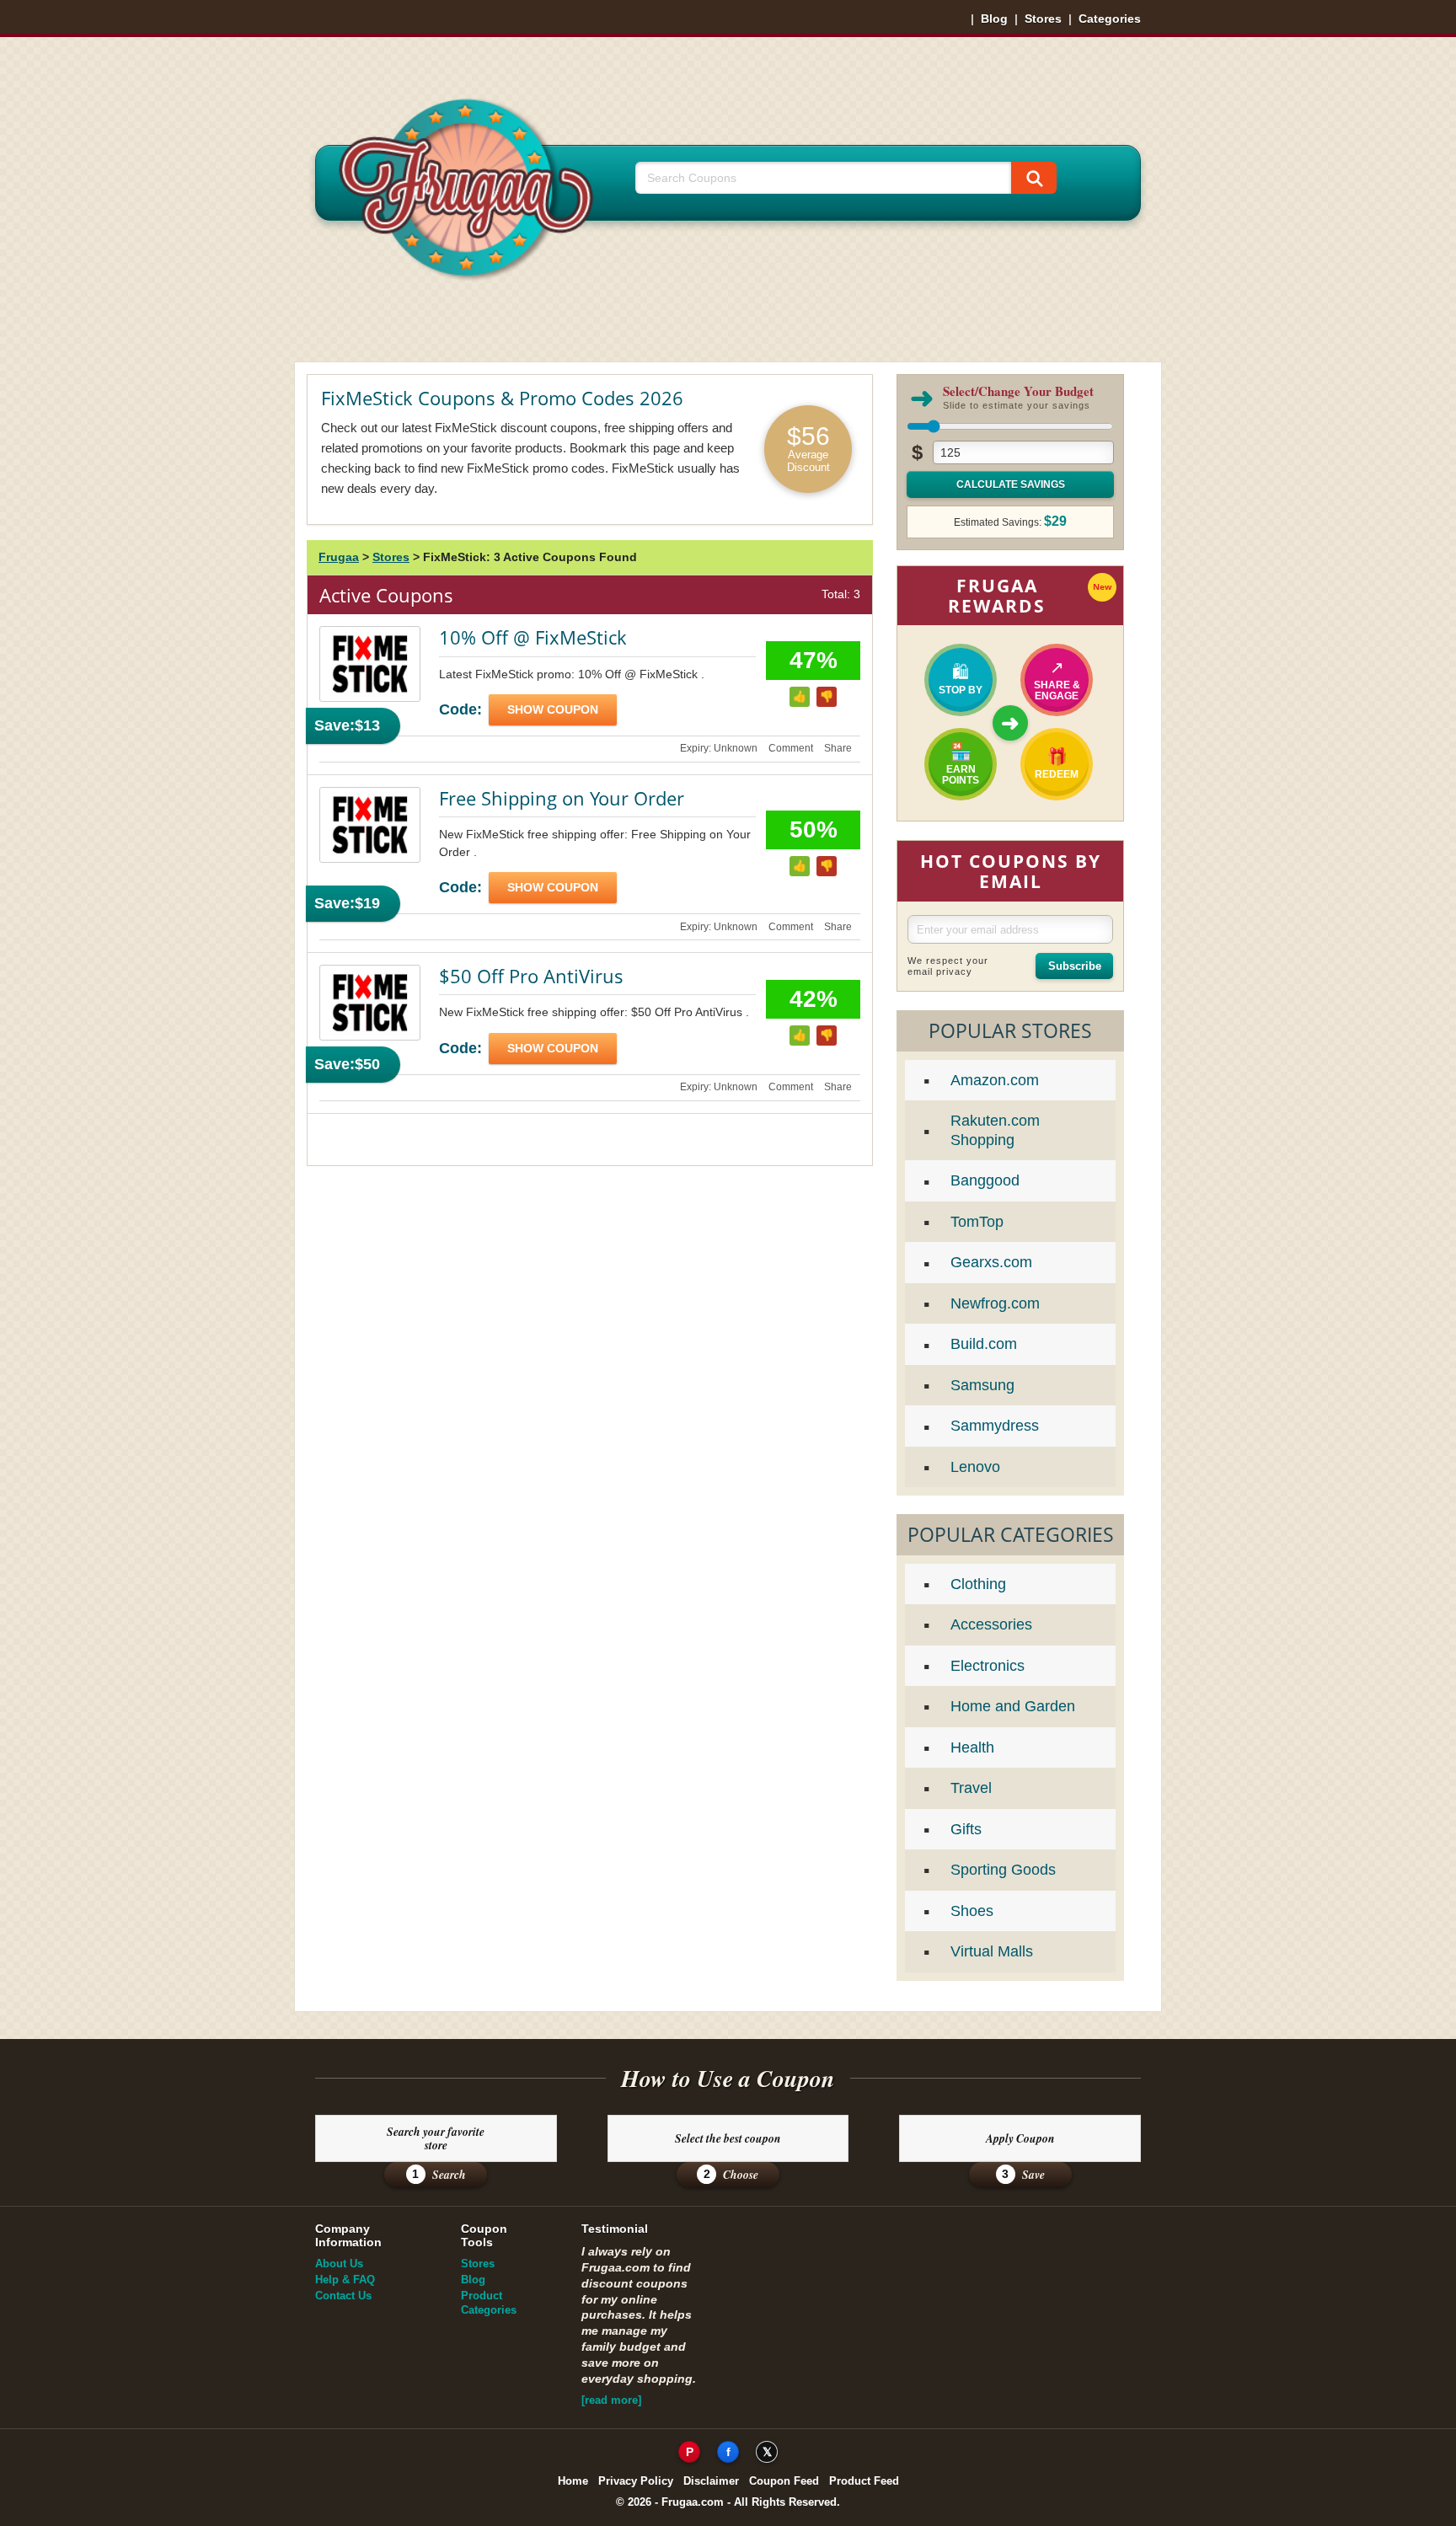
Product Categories (489, 2303)
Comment (791, 748)
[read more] (611, 2400)
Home (573, 2481)
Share (838, 748)
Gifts (966, 1829)
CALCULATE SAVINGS (1011, 484)
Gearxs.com (991, 1262)
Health (972, 1747)
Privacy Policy (636, 2481)
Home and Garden (1013, 1706)
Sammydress (995, 1426)
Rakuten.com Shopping (995, 1130)
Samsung (982, 1385)
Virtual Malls (992, 1951)
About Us (339, 2264)
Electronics (988, 1666)
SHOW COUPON (553, 709)
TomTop (977, 1222)
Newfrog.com (995, 1303)
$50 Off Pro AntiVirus (531, 976)
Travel (971, 1788)
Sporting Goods (1003, 1870)
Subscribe (1075, 966)
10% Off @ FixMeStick (533, 637)
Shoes (972, 1911)
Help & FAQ (345, 2280)
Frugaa (339, 557)
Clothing (978, 1584)
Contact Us (343, 2296)
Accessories (991, 1624)
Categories (1110, 19)
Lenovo (975, 1467)
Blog (994, 19)
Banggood (985, 1180)
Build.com (984, 1344)
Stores (1043, 19)
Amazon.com (995, 1080)
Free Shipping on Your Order (562, 798)
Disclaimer (711, 2481)
